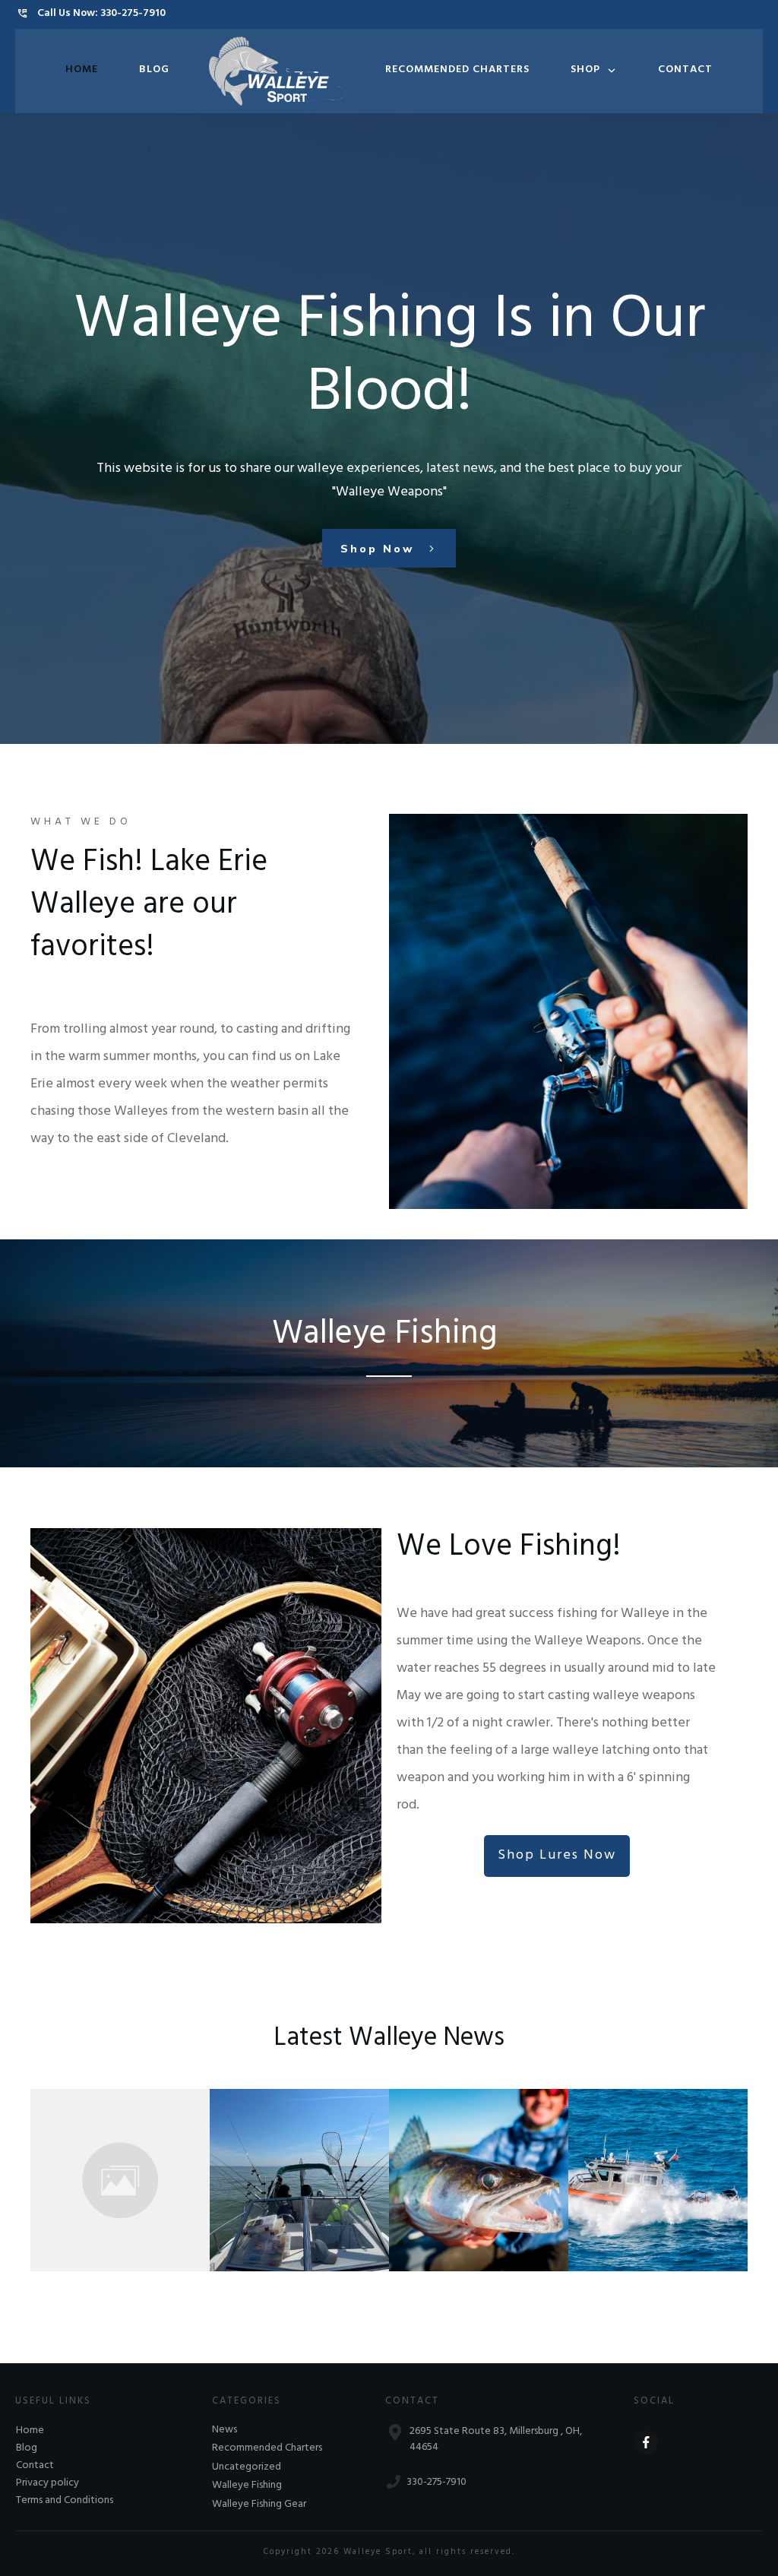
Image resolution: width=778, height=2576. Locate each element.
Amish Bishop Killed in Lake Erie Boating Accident (655, 2171)
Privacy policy (47, 2484)
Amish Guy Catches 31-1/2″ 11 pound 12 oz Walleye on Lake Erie (118, 2171)
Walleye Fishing (247, 2486)
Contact (35, 2466)
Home (30, 2431)
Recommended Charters (267, 2449)
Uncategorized (247, 2468)
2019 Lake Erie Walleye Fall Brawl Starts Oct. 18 (465, 2171)
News (225, 2431)
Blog (27, 2449)
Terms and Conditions (65, 2501)
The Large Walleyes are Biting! (289, 2171)
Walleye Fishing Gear (259, 2505)
